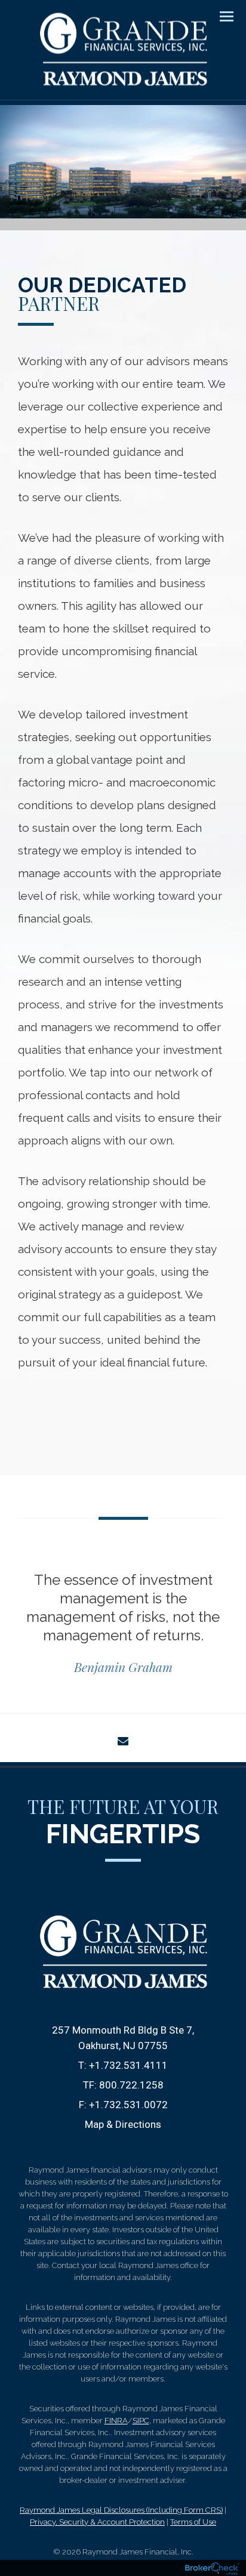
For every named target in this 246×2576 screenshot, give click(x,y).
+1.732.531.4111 (128, 2065)
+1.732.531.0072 (128, 2105)
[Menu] (220, 16)
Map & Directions (123, 2124)
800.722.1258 (131, 2085)
